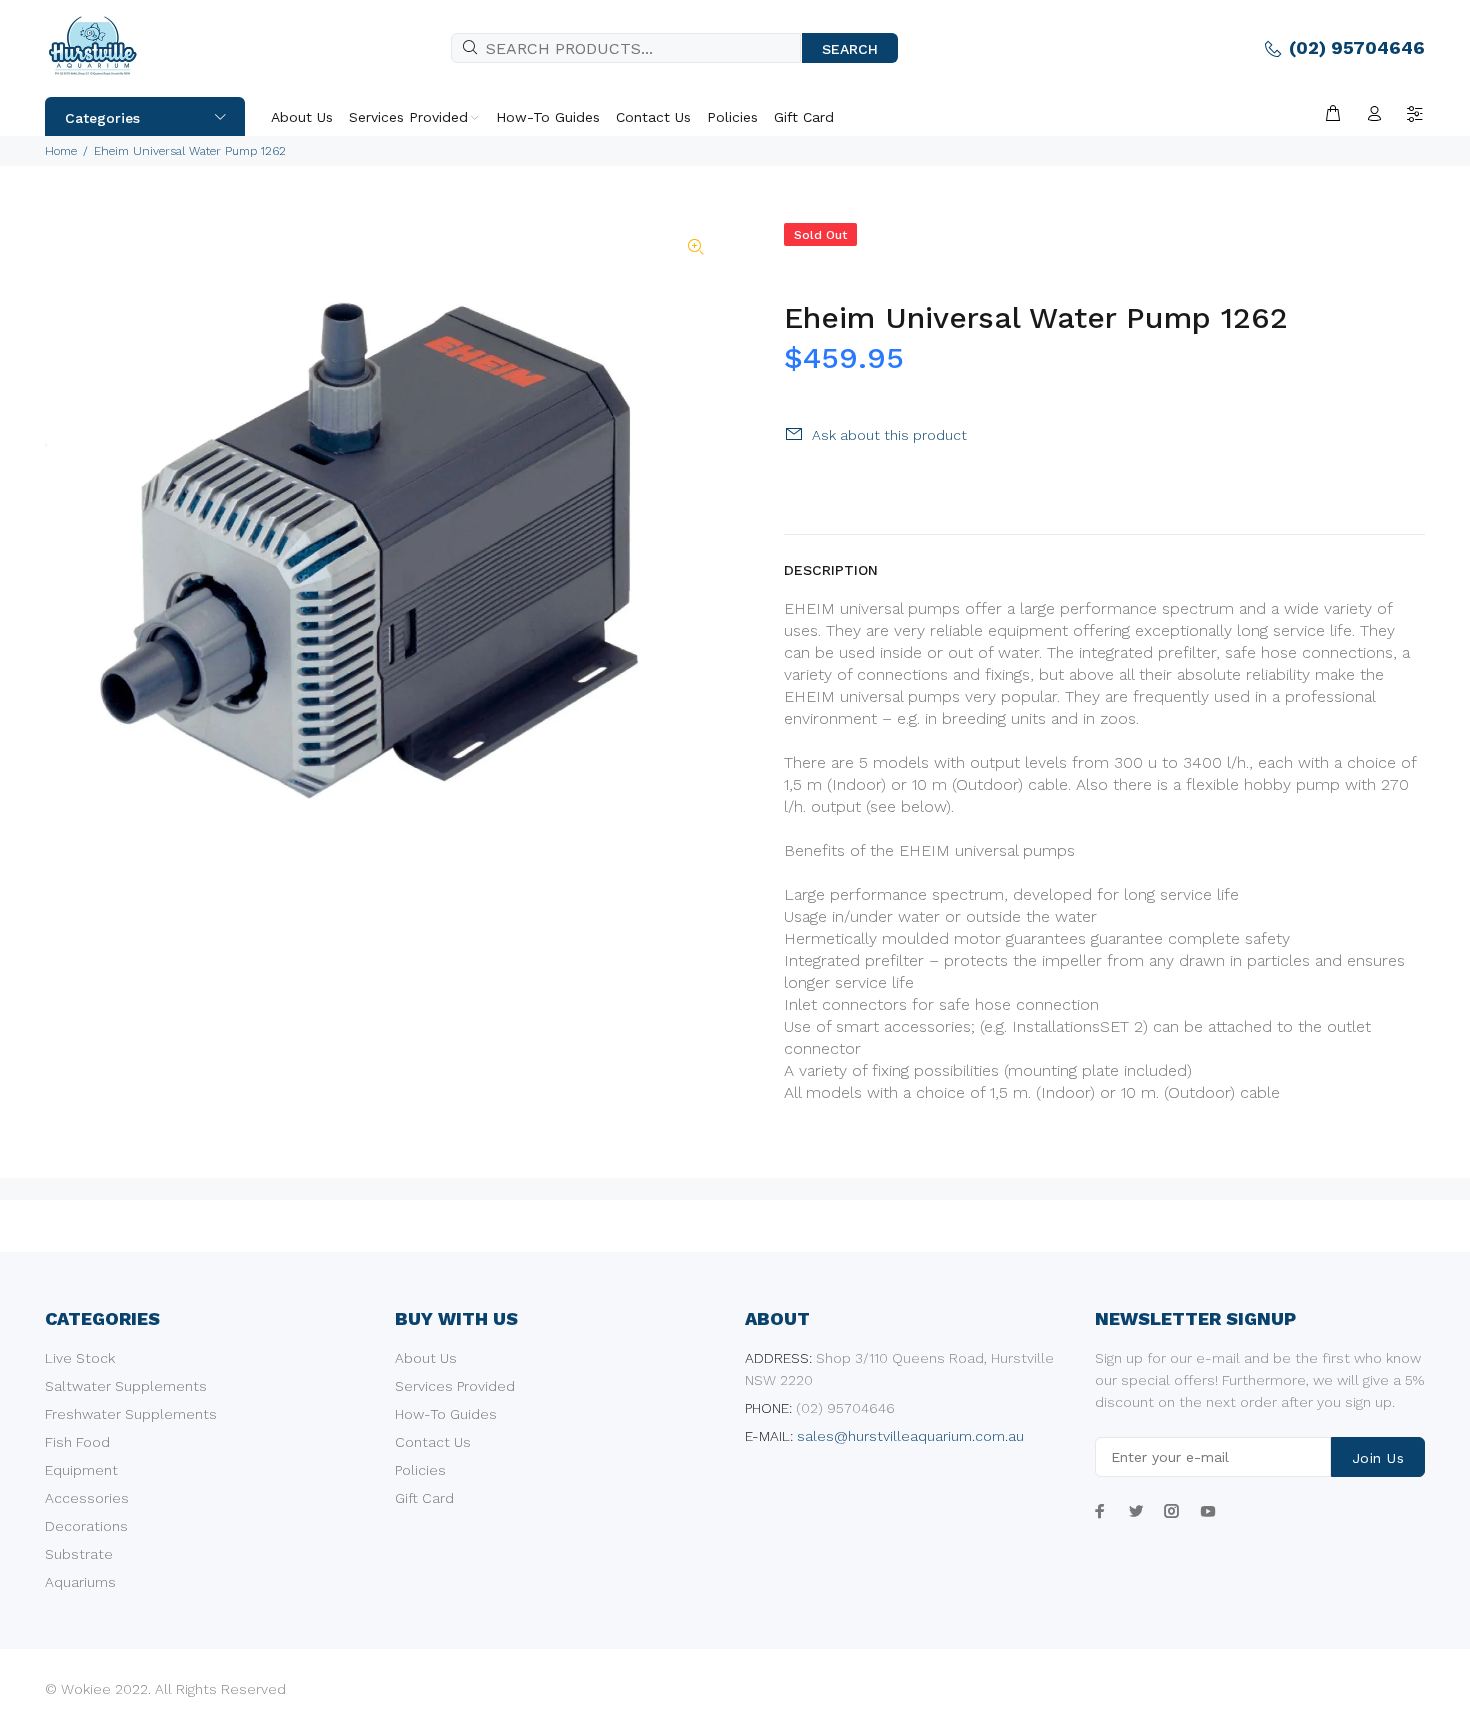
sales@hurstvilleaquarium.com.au (910, 1436)
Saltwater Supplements (126, 1386)
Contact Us (433, 1442)
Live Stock (80, 1358)
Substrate (79, 1554)
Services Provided (455, 1386)
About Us (426, 1358)
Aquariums (80, 1582)
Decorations (86, 1526)
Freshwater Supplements (131, 1414)
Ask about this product (889, 435)
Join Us (1378, 1458)
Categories (102, 118)
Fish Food (77, 1442)
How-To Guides (446, 1414)
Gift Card (424, 1498)
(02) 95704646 (1357, 47)
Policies (420, 1470)
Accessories (87, 1498)
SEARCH (850, 49)
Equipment (81, 1470)
